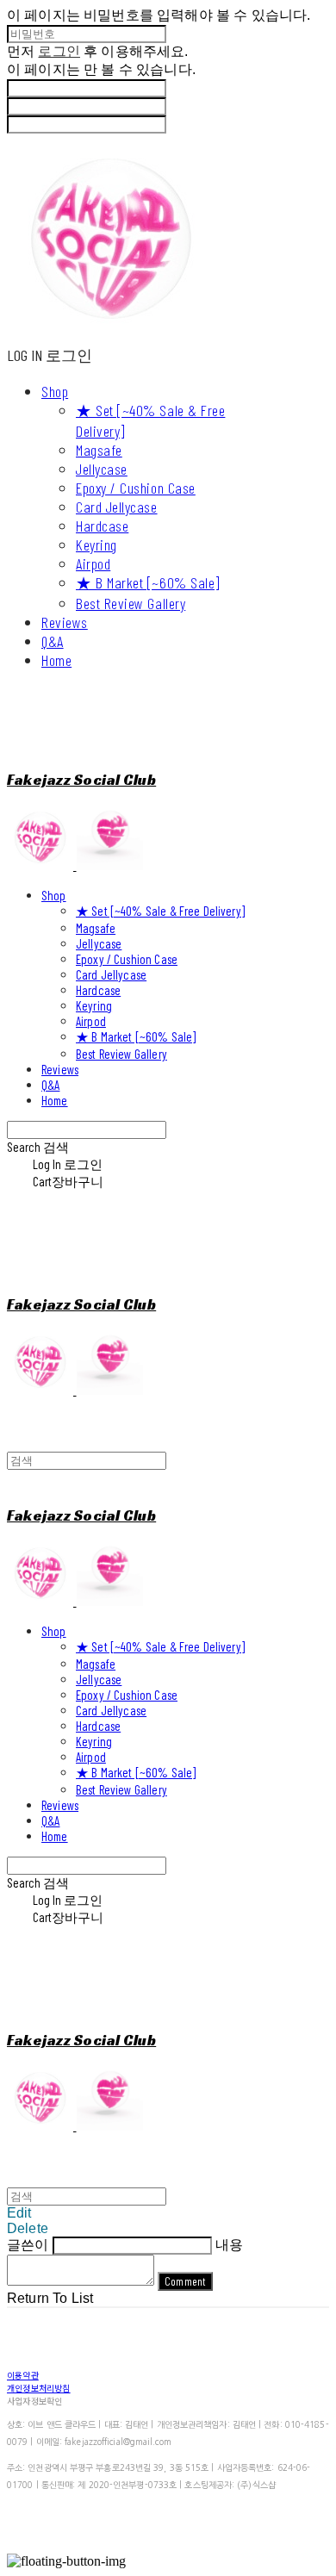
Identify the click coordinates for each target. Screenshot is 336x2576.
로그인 (59, 51)
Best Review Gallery (131, 603)
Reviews (65, 622)
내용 (229, 2245)
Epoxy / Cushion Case (136, 488)
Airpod (93, 563)
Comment (185, 2281)
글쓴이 (28, 2245)
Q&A (53, 641)
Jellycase (102, 469)
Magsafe (99, 450)
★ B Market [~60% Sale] (148, 582)
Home (56, 660)
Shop (55, 391)
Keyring (96, 544)
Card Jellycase (117, 507)
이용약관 (23, 2375)
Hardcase (102, 526)
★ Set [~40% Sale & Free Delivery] (160, 911)
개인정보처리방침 (39, 2388)
